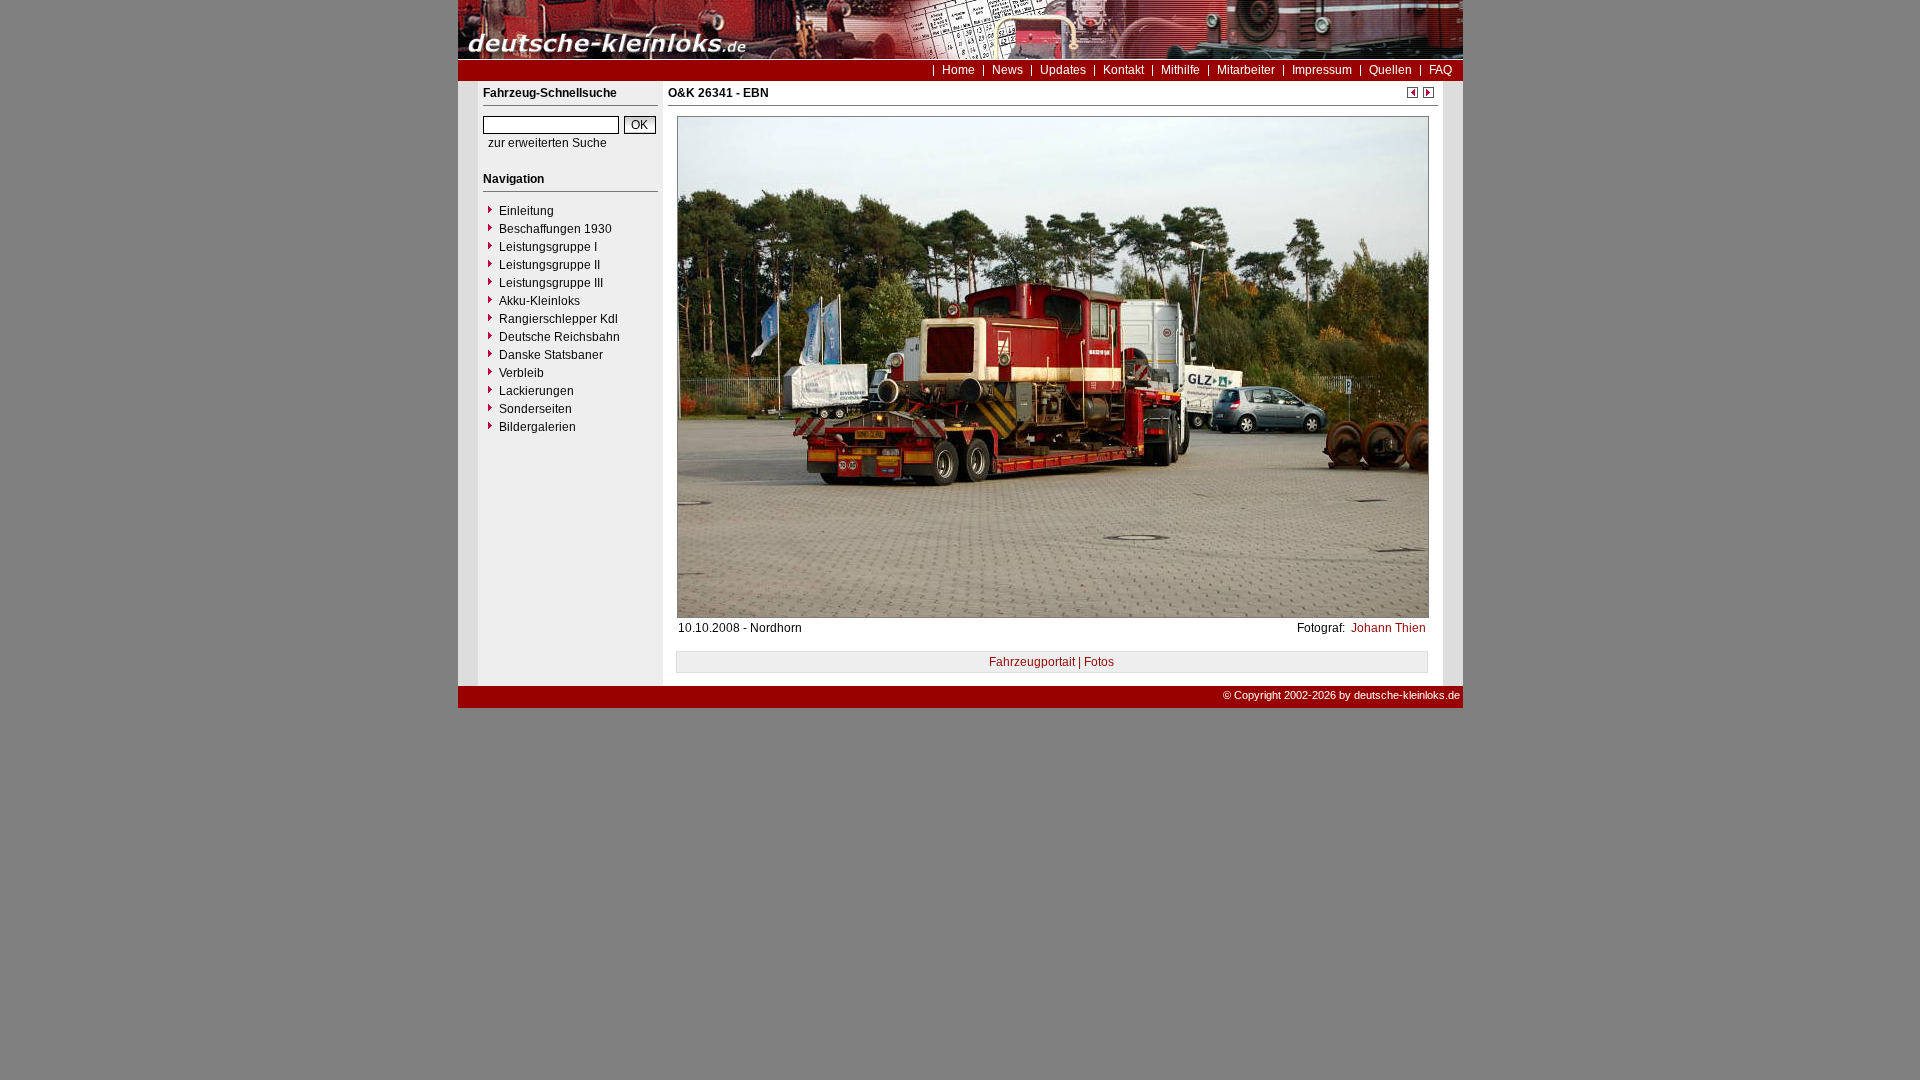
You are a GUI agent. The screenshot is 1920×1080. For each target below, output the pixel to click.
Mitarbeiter (1246, 70)
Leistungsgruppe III (551, 283)
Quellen (1390, 70)
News (1007, 70)
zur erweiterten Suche (547, 143)
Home (958, 70)
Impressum (1322, 70)
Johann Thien (1387, 628)
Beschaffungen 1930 (555, 229)
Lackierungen (536, 391)
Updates (1063, 70)
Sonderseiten (535, 409)
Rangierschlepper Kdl (558, 319)
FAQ (1440, 70)
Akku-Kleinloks (539, 301)
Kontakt (1123, 70)
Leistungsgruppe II (549, 265)
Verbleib (521, 373)
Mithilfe (1180, 70)
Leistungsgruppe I (548, 247)
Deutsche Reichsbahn (559, 337)
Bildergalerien (537, 427)
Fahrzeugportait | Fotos (1051, 662)
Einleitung (526, 211)
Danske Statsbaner (551, 355)
